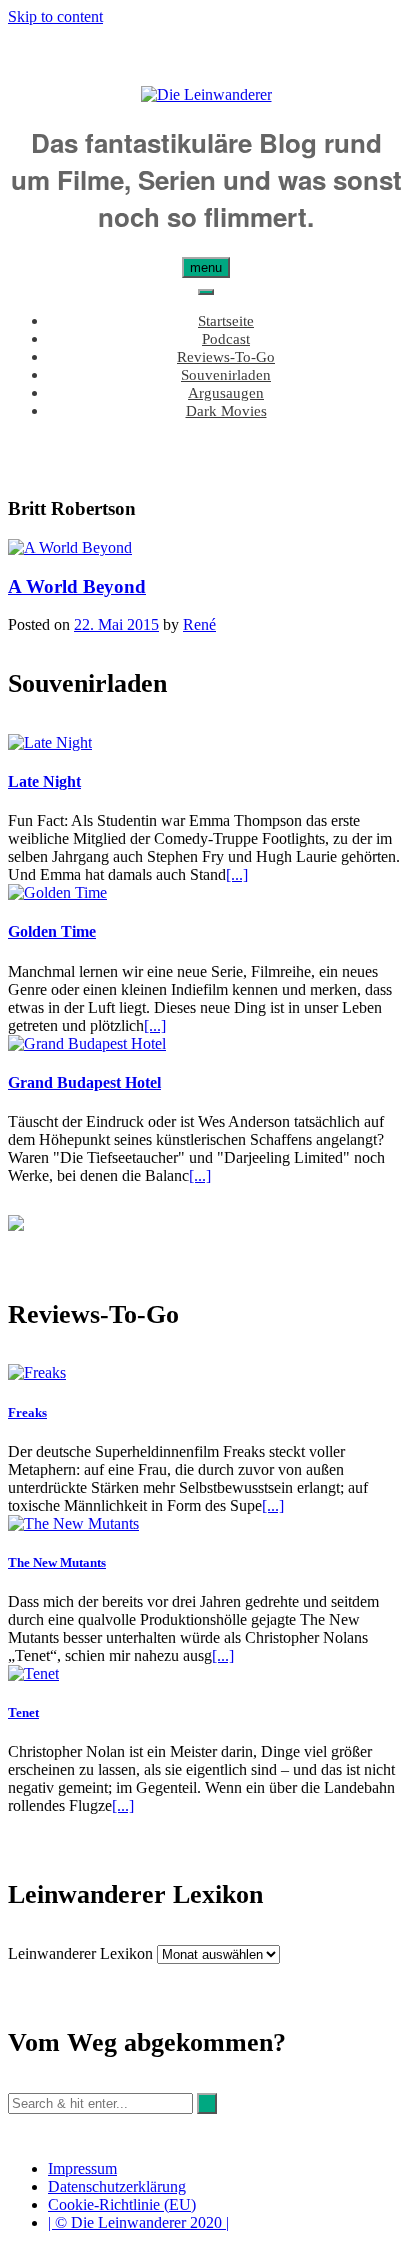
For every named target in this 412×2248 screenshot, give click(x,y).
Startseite (226, 321)
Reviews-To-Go (226, 357)
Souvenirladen (226, 375)
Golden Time (52, 931)
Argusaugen (226, 393)
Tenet (23, 1712)
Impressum (82, 2168)
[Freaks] (37, 1372)
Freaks (27, 1412)
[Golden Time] (57, 892)
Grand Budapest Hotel (84, 1082)
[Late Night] (50, 742)
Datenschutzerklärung (117, 2186)
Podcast (226, 339)
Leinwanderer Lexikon (80, 1953)
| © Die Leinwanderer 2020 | (138, 2222)
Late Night (44, 781)
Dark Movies (226, 411)
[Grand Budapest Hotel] (87, 1043)
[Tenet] (33, 1673)
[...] (237, 874)
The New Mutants (57, 1562)
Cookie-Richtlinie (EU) (122, 2204)
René (199, 624)
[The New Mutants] (73, 1523)
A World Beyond (77, 586)
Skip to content (55, 16)
